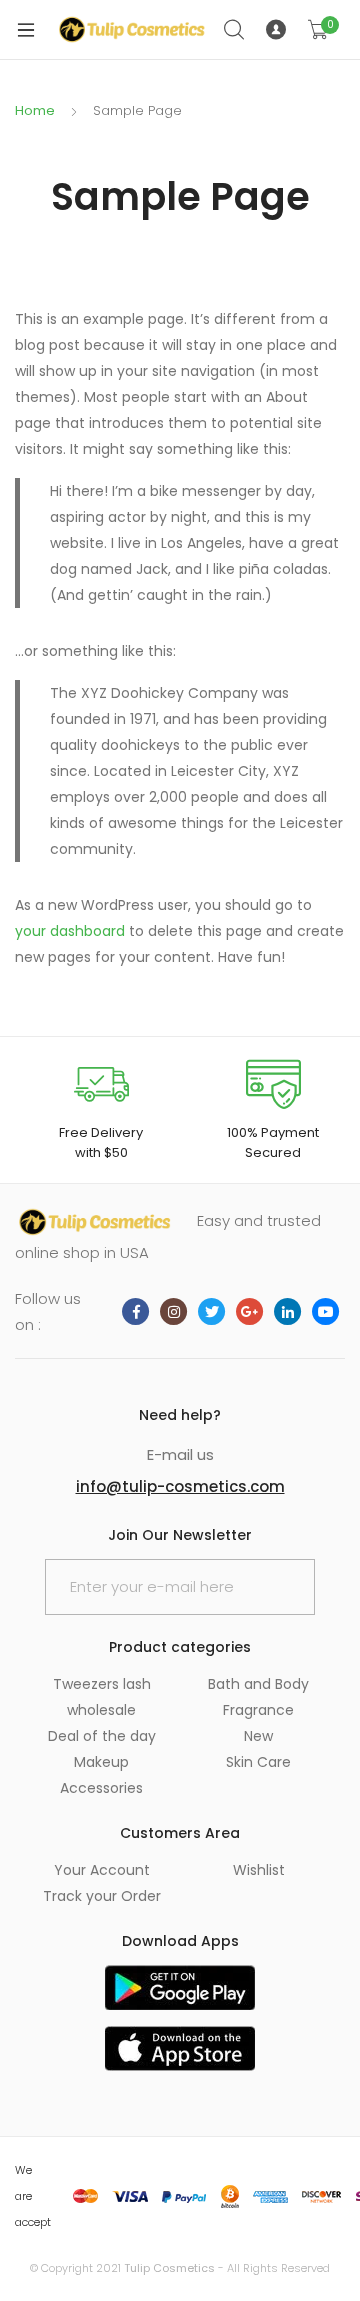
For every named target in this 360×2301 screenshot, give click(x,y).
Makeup (101, 1762)
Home (35, 110)
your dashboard (70, 931)
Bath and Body (258, 1684)
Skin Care (258, 1762)
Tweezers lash (102, 1684)
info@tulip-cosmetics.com (180, 1486)
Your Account (102, 1870)
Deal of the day (102, 1736)
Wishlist (259, 1870)
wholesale (101, 1710)
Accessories (101, 1788)
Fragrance (258, 1710)
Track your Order (102, 1896)
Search (235, 30)
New (258, 1736)
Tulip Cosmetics (169, 2268)
